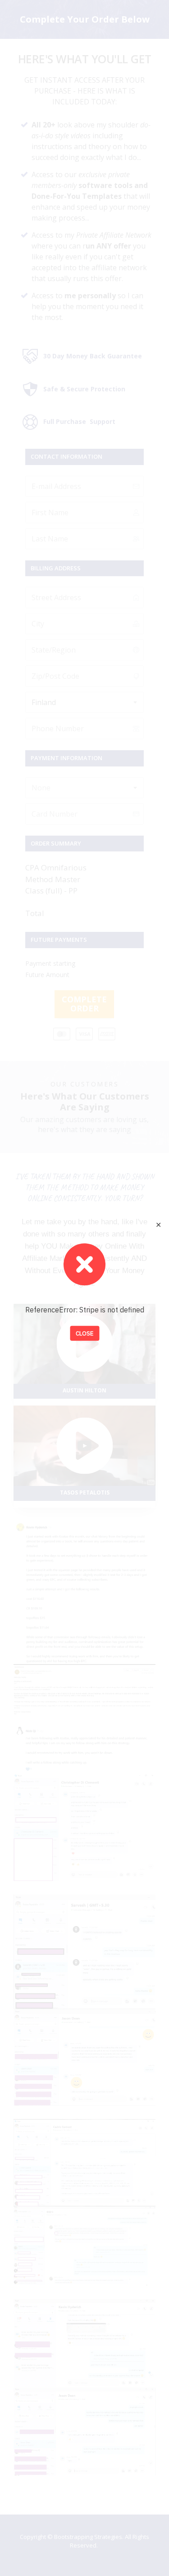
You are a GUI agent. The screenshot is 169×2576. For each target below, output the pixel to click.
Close (84, 1333)
